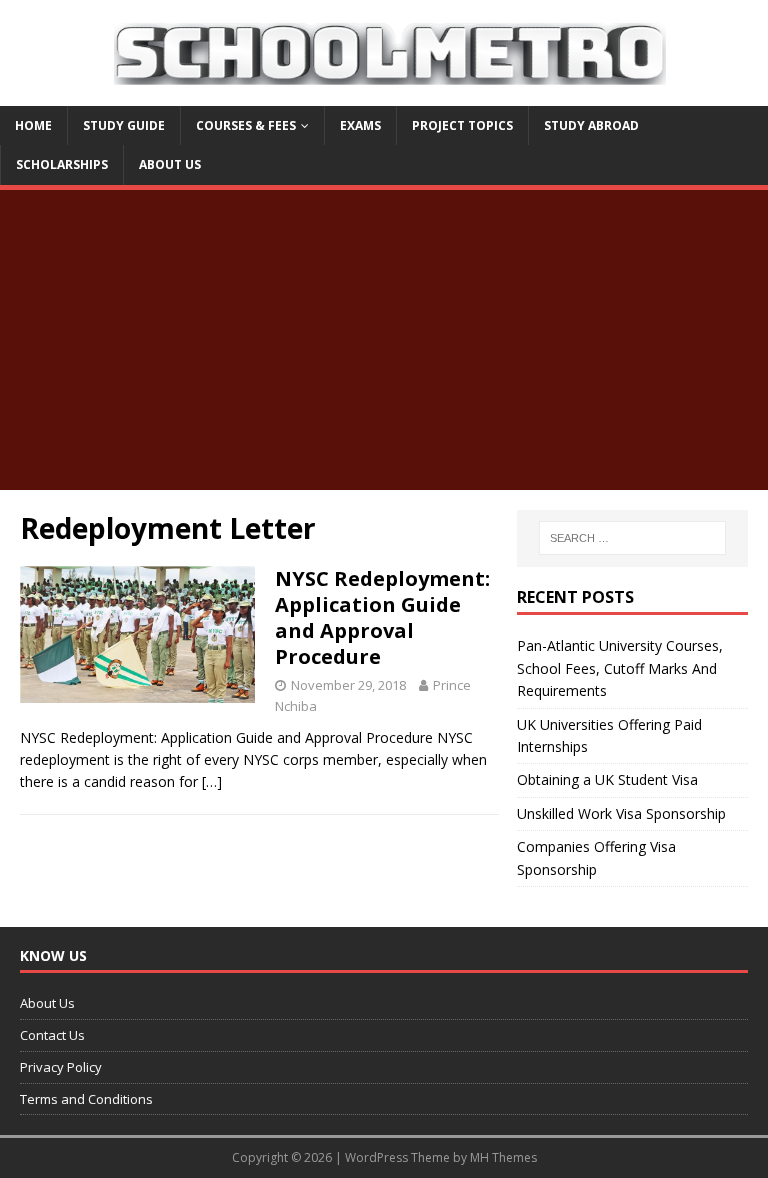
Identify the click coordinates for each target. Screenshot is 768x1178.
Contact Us (52, 1035)
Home (33, 125)
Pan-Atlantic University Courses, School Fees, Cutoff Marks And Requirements (620, 668)
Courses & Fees (246, 125)
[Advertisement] (384, 340)
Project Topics (462, 125)
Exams (360, 125)
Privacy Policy (61, 1067)
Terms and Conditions (86, 1099)
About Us (170, 164)
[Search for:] (632, 538)
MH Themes (503, 1157)
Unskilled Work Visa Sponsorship (621, 813)
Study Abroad (591, 125)
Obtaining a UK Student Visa (607, 779)
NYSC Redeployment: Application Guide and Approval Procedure (382, 617)
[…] (212, 781)
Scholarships (62, 164)
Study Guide (124, 125)
